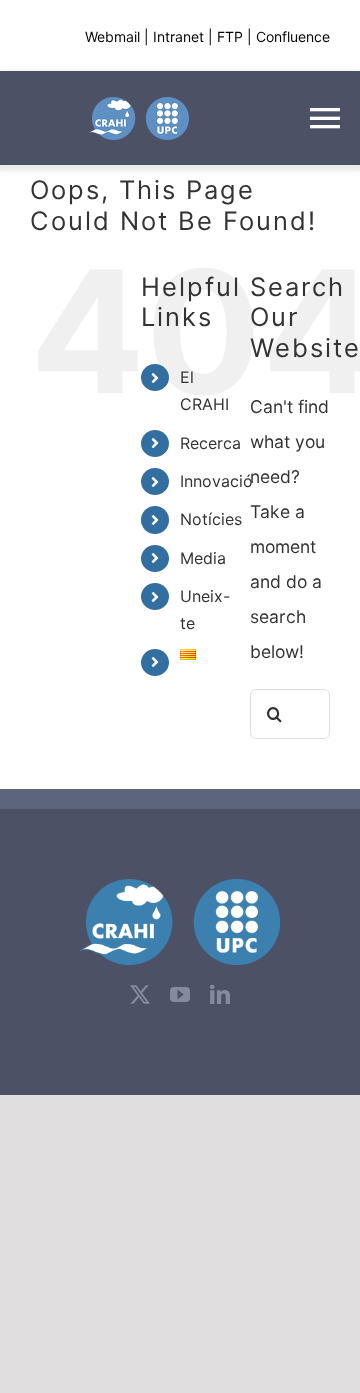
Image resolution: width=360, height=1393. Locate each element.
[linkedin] (220, 995)
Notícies (211, 519)
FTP (230, 36)
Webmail (112, 36)
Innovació (216, 481)
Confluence (293, 36)
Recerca (210, 443)
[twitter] (140, 995)
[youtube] (180, 995)
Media (203, 558)
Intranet (178, 36)
